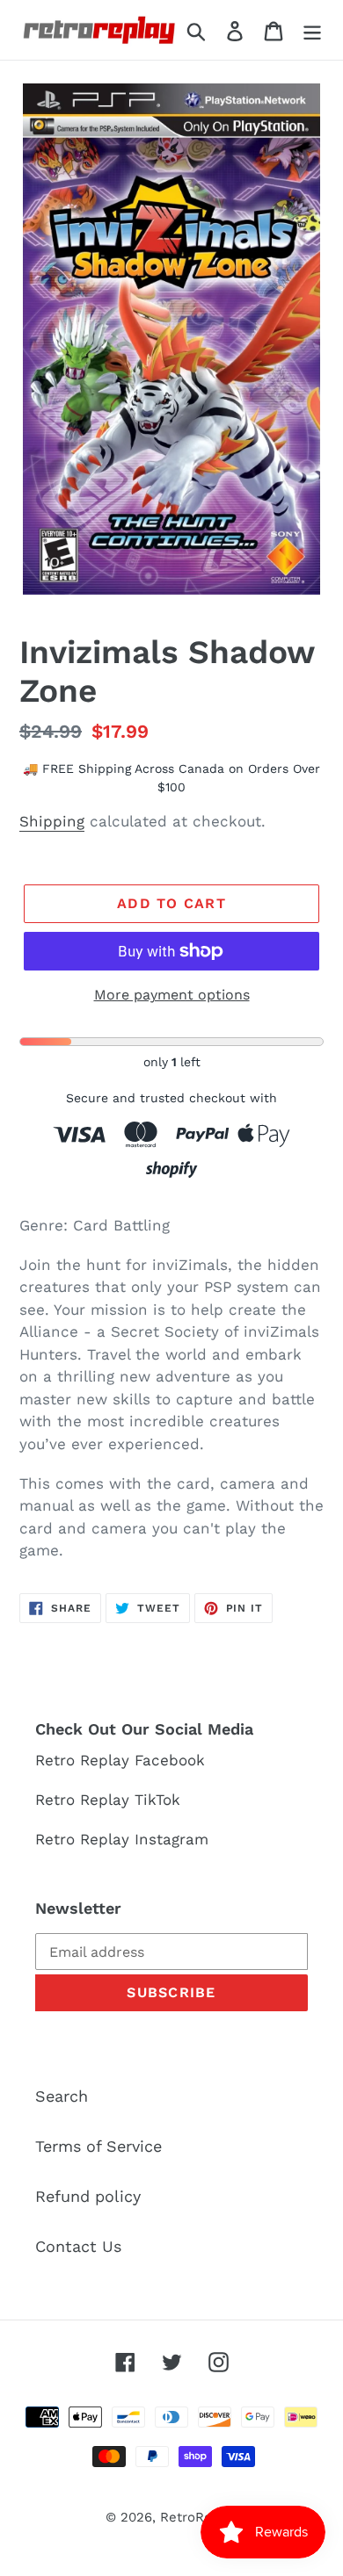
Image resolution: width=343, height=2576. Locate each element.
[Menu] (312, 29)
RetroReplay (199, 2517)
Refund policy (88, 2196)
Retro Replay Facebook (120, 1760)
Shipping (52, 821)
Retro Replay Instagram (122, 1839)
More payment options (172, 995)
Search (62, 2096)
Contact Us (78, 2246)
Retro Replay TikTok (108, 1800)
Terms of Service (99, 2146)
